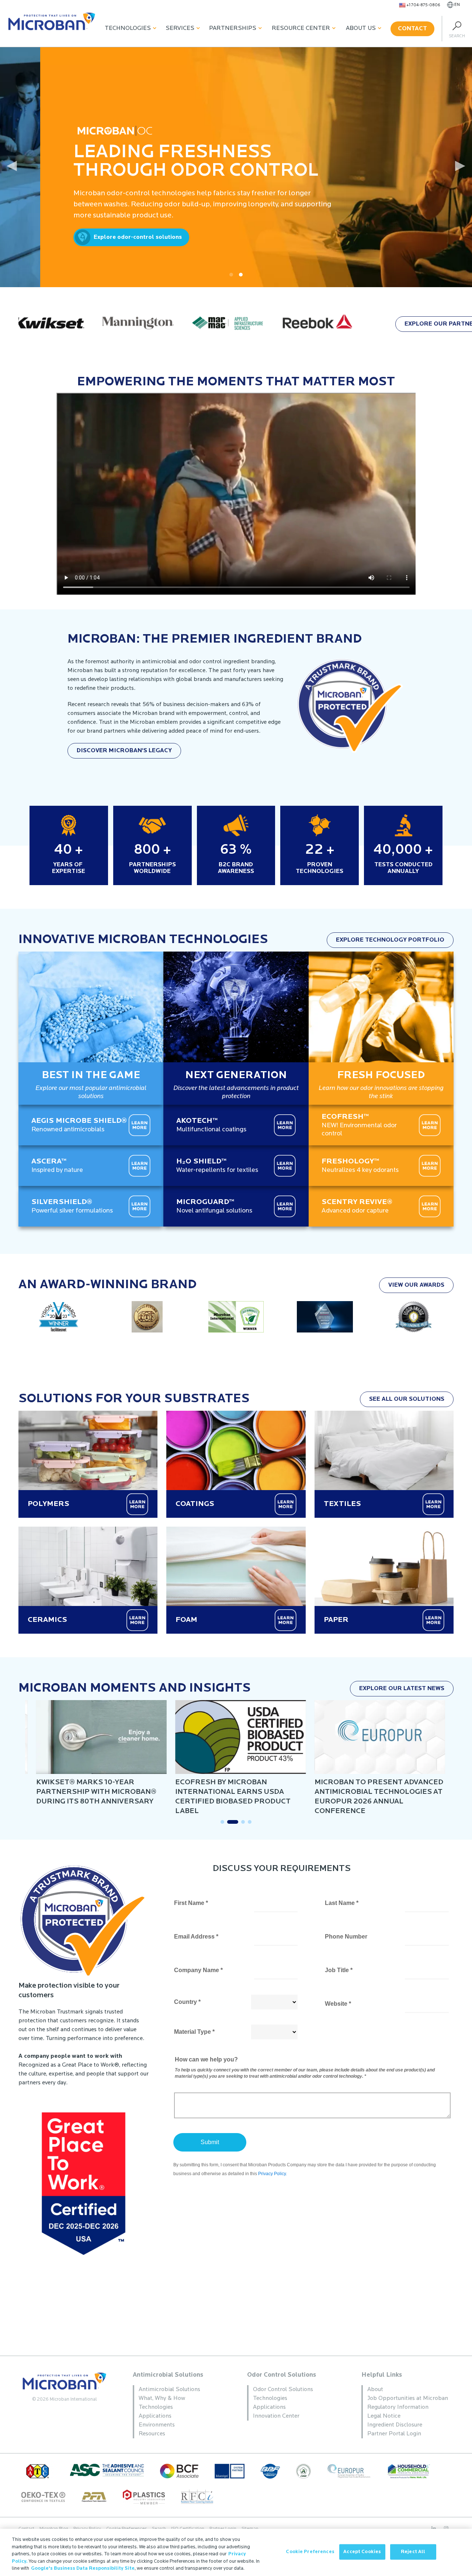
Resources (152, 2434)
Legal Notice (384, 2416)
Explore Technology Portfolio (390, 940)
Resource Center (301, 28)
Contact (412, 29)
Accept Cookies (362, 2552)
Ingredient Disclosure (395, 2425)
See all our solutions (407, 1399)
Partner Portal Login (394, 2434)
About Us (361, 28)
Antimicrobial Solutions (168, 2375)
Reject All (413, 2552)
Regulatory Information (398, 2407)
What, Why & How (162, 2398)
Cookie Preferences (310, 2552)
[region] (236, 2552)
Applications (155, 2416)
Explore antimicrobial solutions (336, 237)
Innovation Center (276, 2416)
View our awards (416, 1285)
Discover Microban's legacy (124, 751)
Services (180, 28)
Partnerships (233, 28)
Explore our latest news (402, 1689)
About (375, 2390)
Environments (157, 2425)
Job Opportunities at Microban (408, 2398)
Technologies (128, 28)
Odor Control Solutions (282, 2375)
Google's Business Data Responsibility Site (83, 2568)
